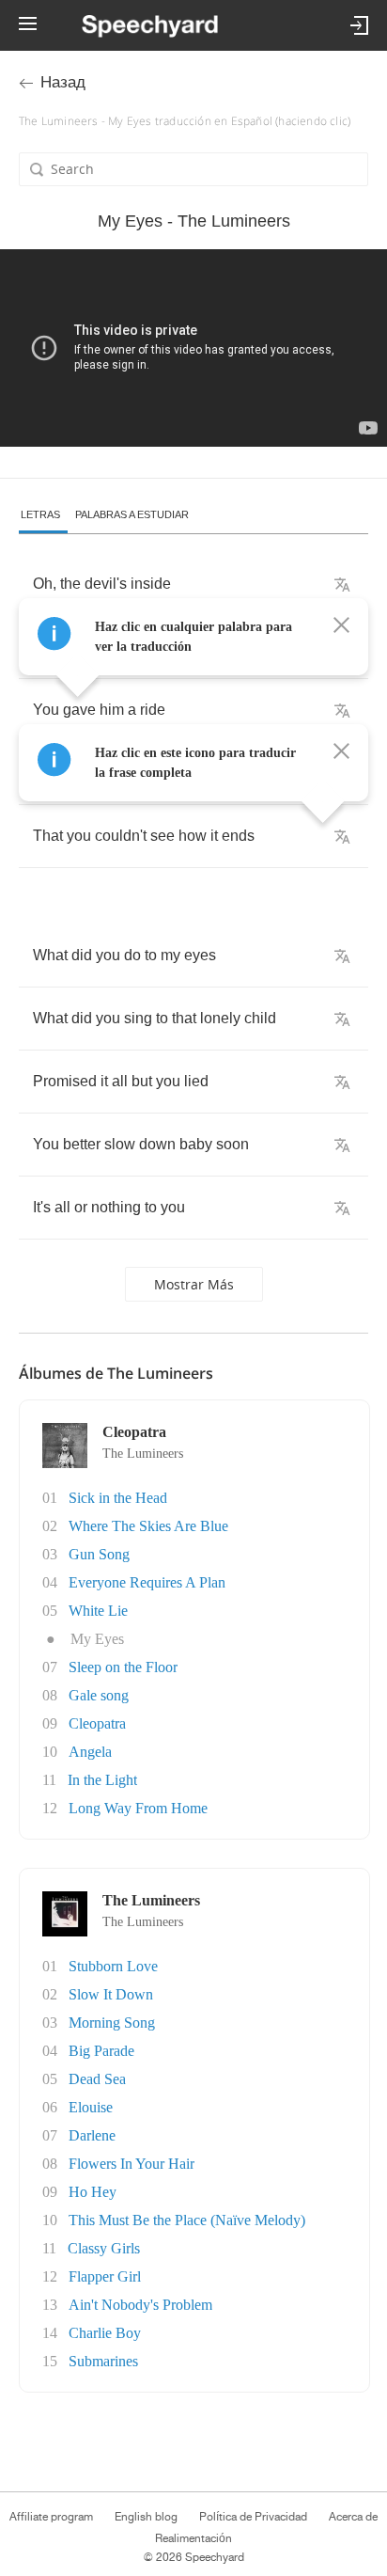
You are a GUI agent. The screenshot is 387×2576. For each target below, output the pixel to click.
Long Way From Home (138, 1808)
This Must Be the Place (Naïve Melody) (187, 2220)
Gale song (99, 1695)
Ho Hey (93, 2192)
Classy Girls (104, 2248)
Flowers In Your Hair (132, 2164)
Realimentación (193, 2538)
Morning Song (112, 2023)
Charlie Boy (105, 2333)
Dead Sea (97, 2079)
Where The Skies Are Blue (148, 1526)
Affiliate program (51, 2517)
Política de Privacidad (253, 2517)
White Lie (98, 1611)
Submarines (103, 2361)
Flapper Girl (105, 2276)
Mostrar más (194, 1284)
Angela (90, 1752)
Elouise (91, 2107)
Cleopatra (97, 1723)
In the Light (102, 1780)
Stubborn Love (113, 1966)
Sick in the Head (118, 1498)
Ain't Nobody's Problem (140, 2305)
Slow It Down (111, 1994)
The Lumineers (143, 1454)
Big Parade (101, 2051)
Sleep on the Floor (123, 1667)
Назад (63, 82)
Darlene (92, 2135)
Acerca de (353, 2517)
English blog (146, 2517)
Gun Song (99, 1554)
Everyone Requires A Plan (147, 1582)
